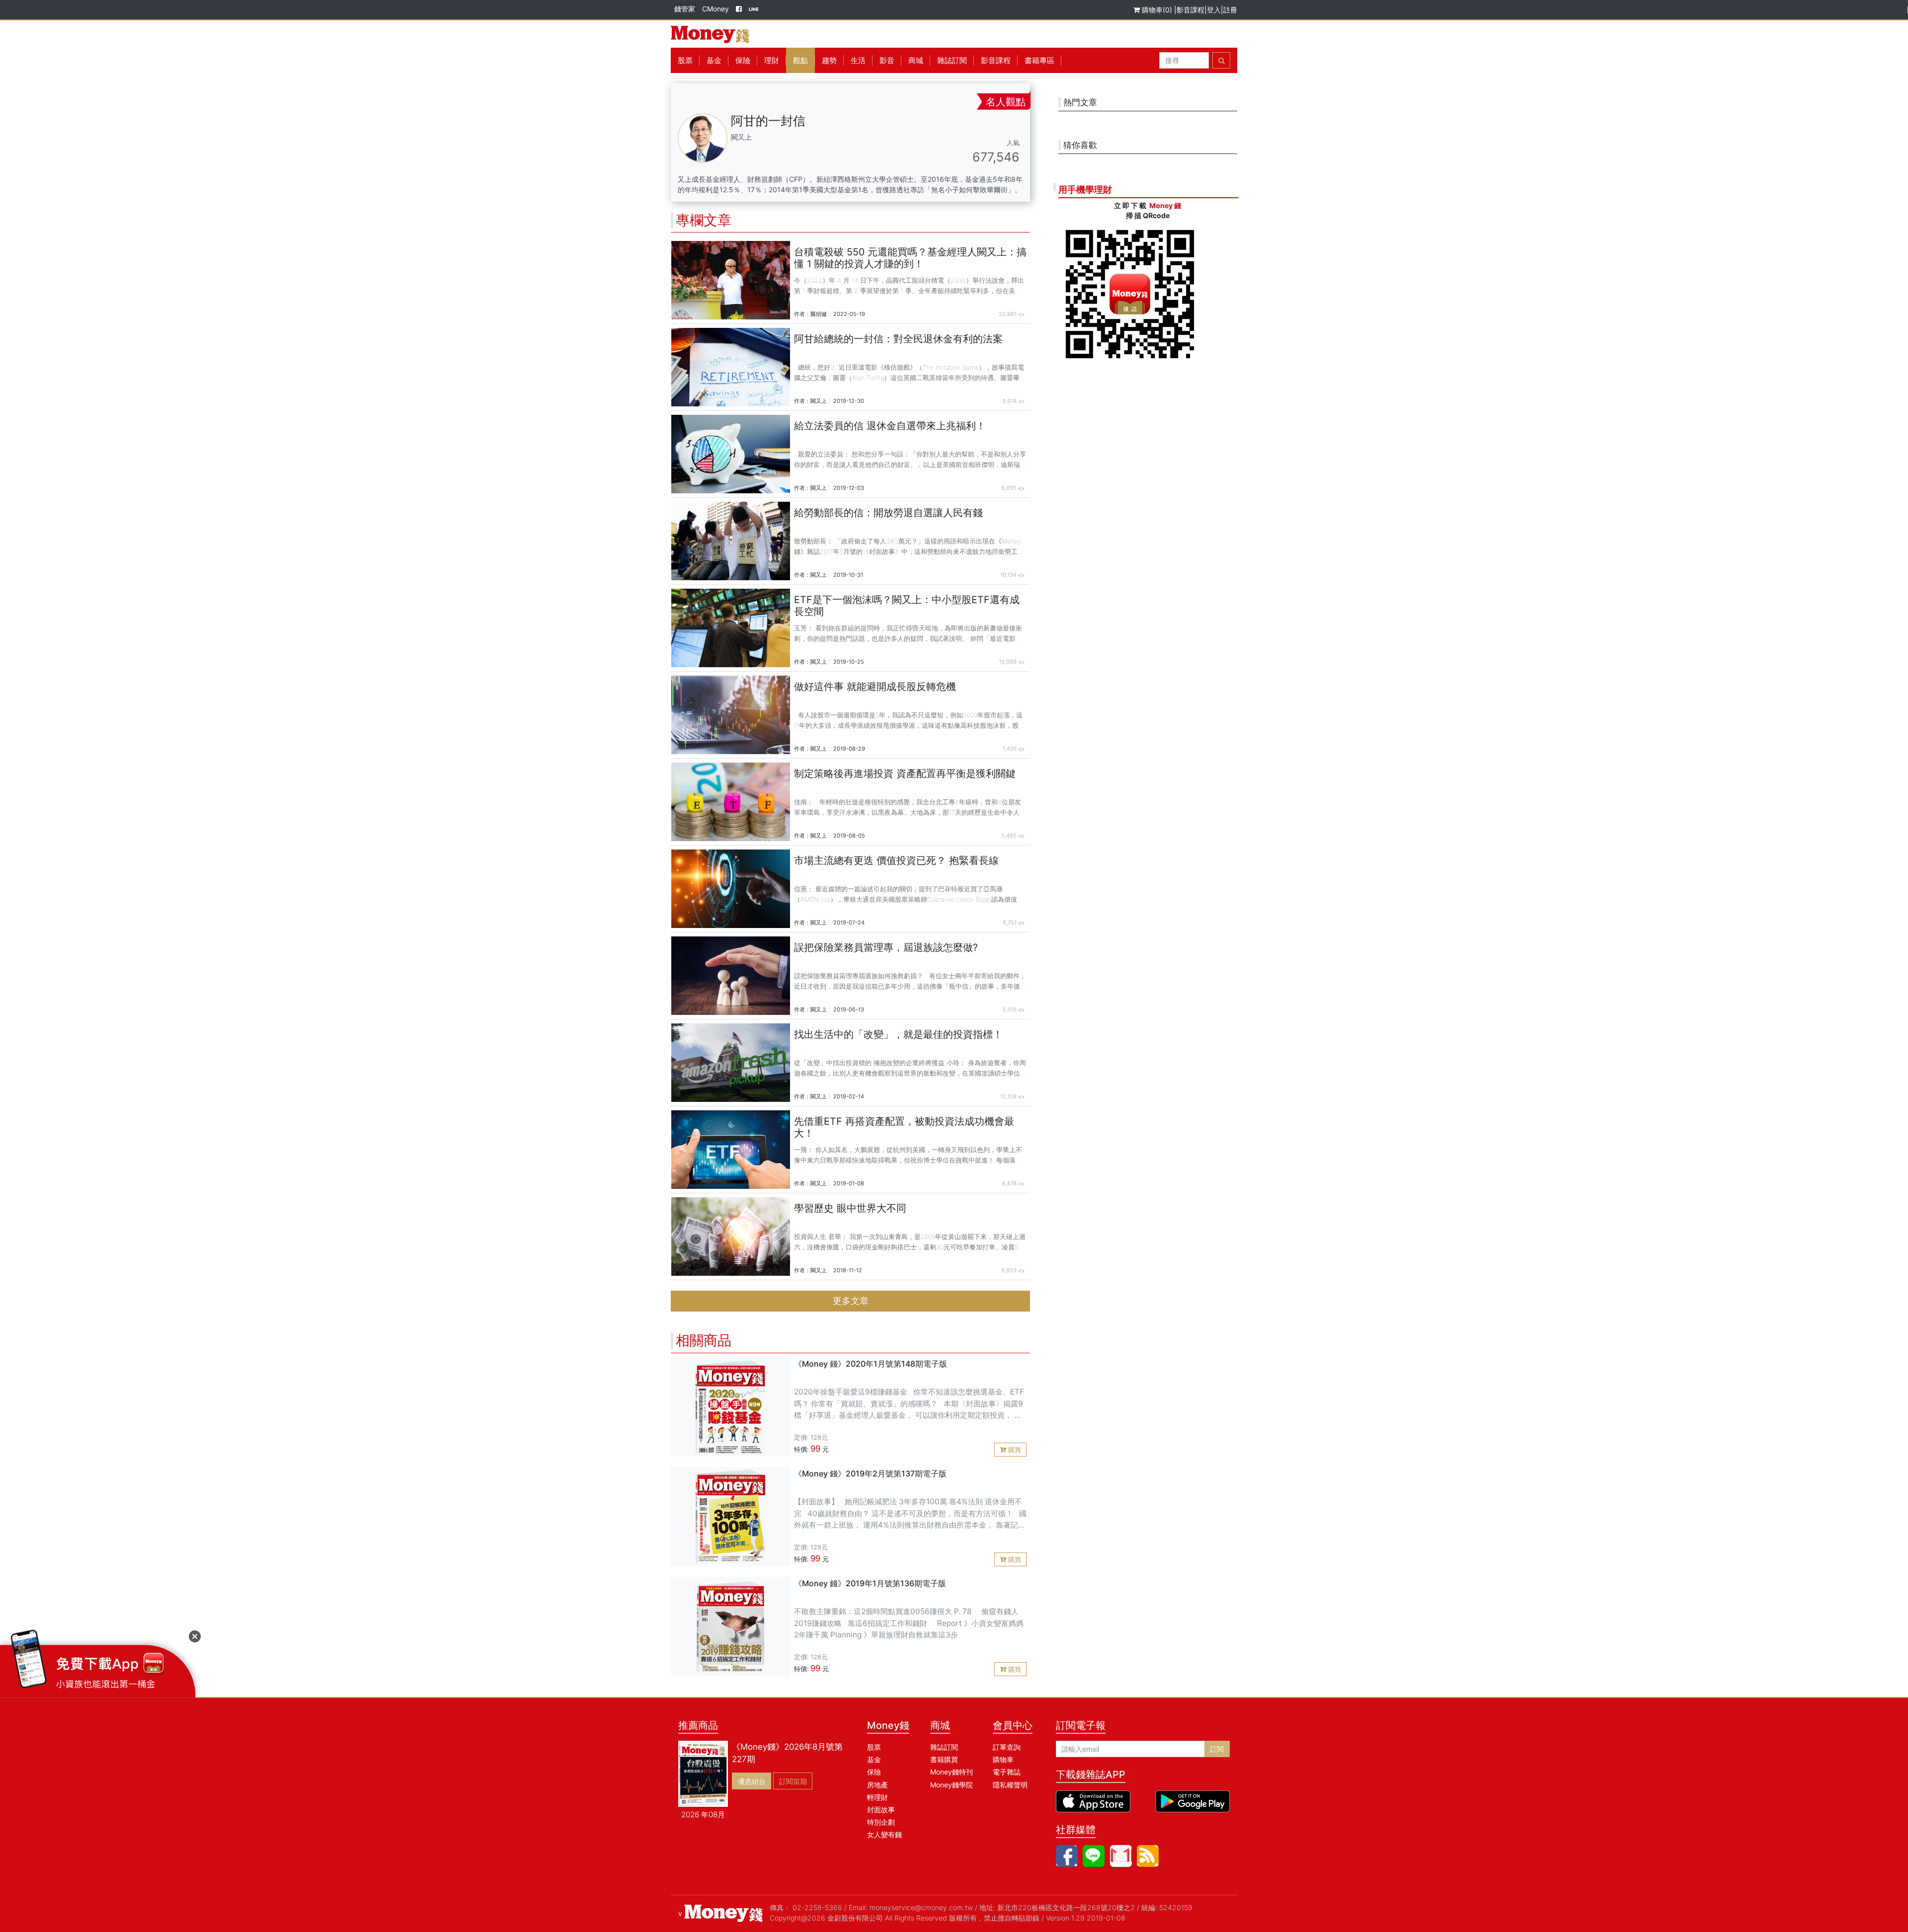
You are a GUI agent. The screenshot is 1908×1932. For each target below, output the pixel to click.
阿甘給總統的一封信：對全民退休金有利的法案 (898, 339)
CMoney (715, 9)
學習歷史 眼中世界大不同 (850, 1208)
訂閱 (1217, 1749)
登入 (1214, 10)
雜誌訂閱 (952, 60)
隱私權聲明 (1010, 1785)
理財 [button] (772, 60)
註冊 (1230, 10)
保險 (743, 60)
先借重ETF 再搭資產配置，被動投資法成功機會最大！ (904, 1127)
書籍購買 (944, 1759)
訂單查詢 (1007, 1747)
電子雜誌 (1007, 1772)
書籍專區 (1039, 60)
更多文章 (851, 1301)
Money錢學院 (952, 1785)
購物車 (1003, 1759)
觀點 (800, 60)
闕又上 (819, 401)
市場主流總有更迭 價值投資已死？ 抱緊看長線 (896, 860)
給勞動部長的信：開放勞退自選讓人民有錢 (888, 513)
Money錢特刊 (952, 1772)
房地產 (877, 1785)
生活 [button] (858, 60)
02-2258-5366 (817, 1907)
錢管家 (685, 9)
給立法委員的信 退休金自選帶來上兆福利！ (890, 426)
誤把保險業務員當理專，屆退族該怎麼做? (886, 947)
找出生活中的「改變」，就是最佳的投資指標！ (898, 1034)
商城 (916, 60)
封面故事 (881, 1810)
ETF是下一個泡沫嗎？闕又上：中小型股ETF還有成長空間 (907, 606)
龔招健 (819, 314)
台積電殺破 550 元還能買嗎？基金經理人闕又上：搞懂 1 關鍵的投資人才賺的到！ (910, 258)
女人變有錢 (884, 1834)
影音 (887, 60)
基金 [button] (714, 60)
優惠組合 (752, 1781)
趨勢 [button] (829, 60)
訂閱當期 (793, 1781)
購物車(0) (1157, 10)
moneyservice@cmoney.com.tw (921, 1907)
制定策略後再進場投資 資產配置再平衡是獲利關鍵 (905, 773)
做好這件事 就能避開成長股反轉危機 (875, 687)
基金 (874, 1759)
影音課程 (1191, 10)
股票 (685, 60)
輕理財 (877, 1797)
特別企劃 (881, 1822)
